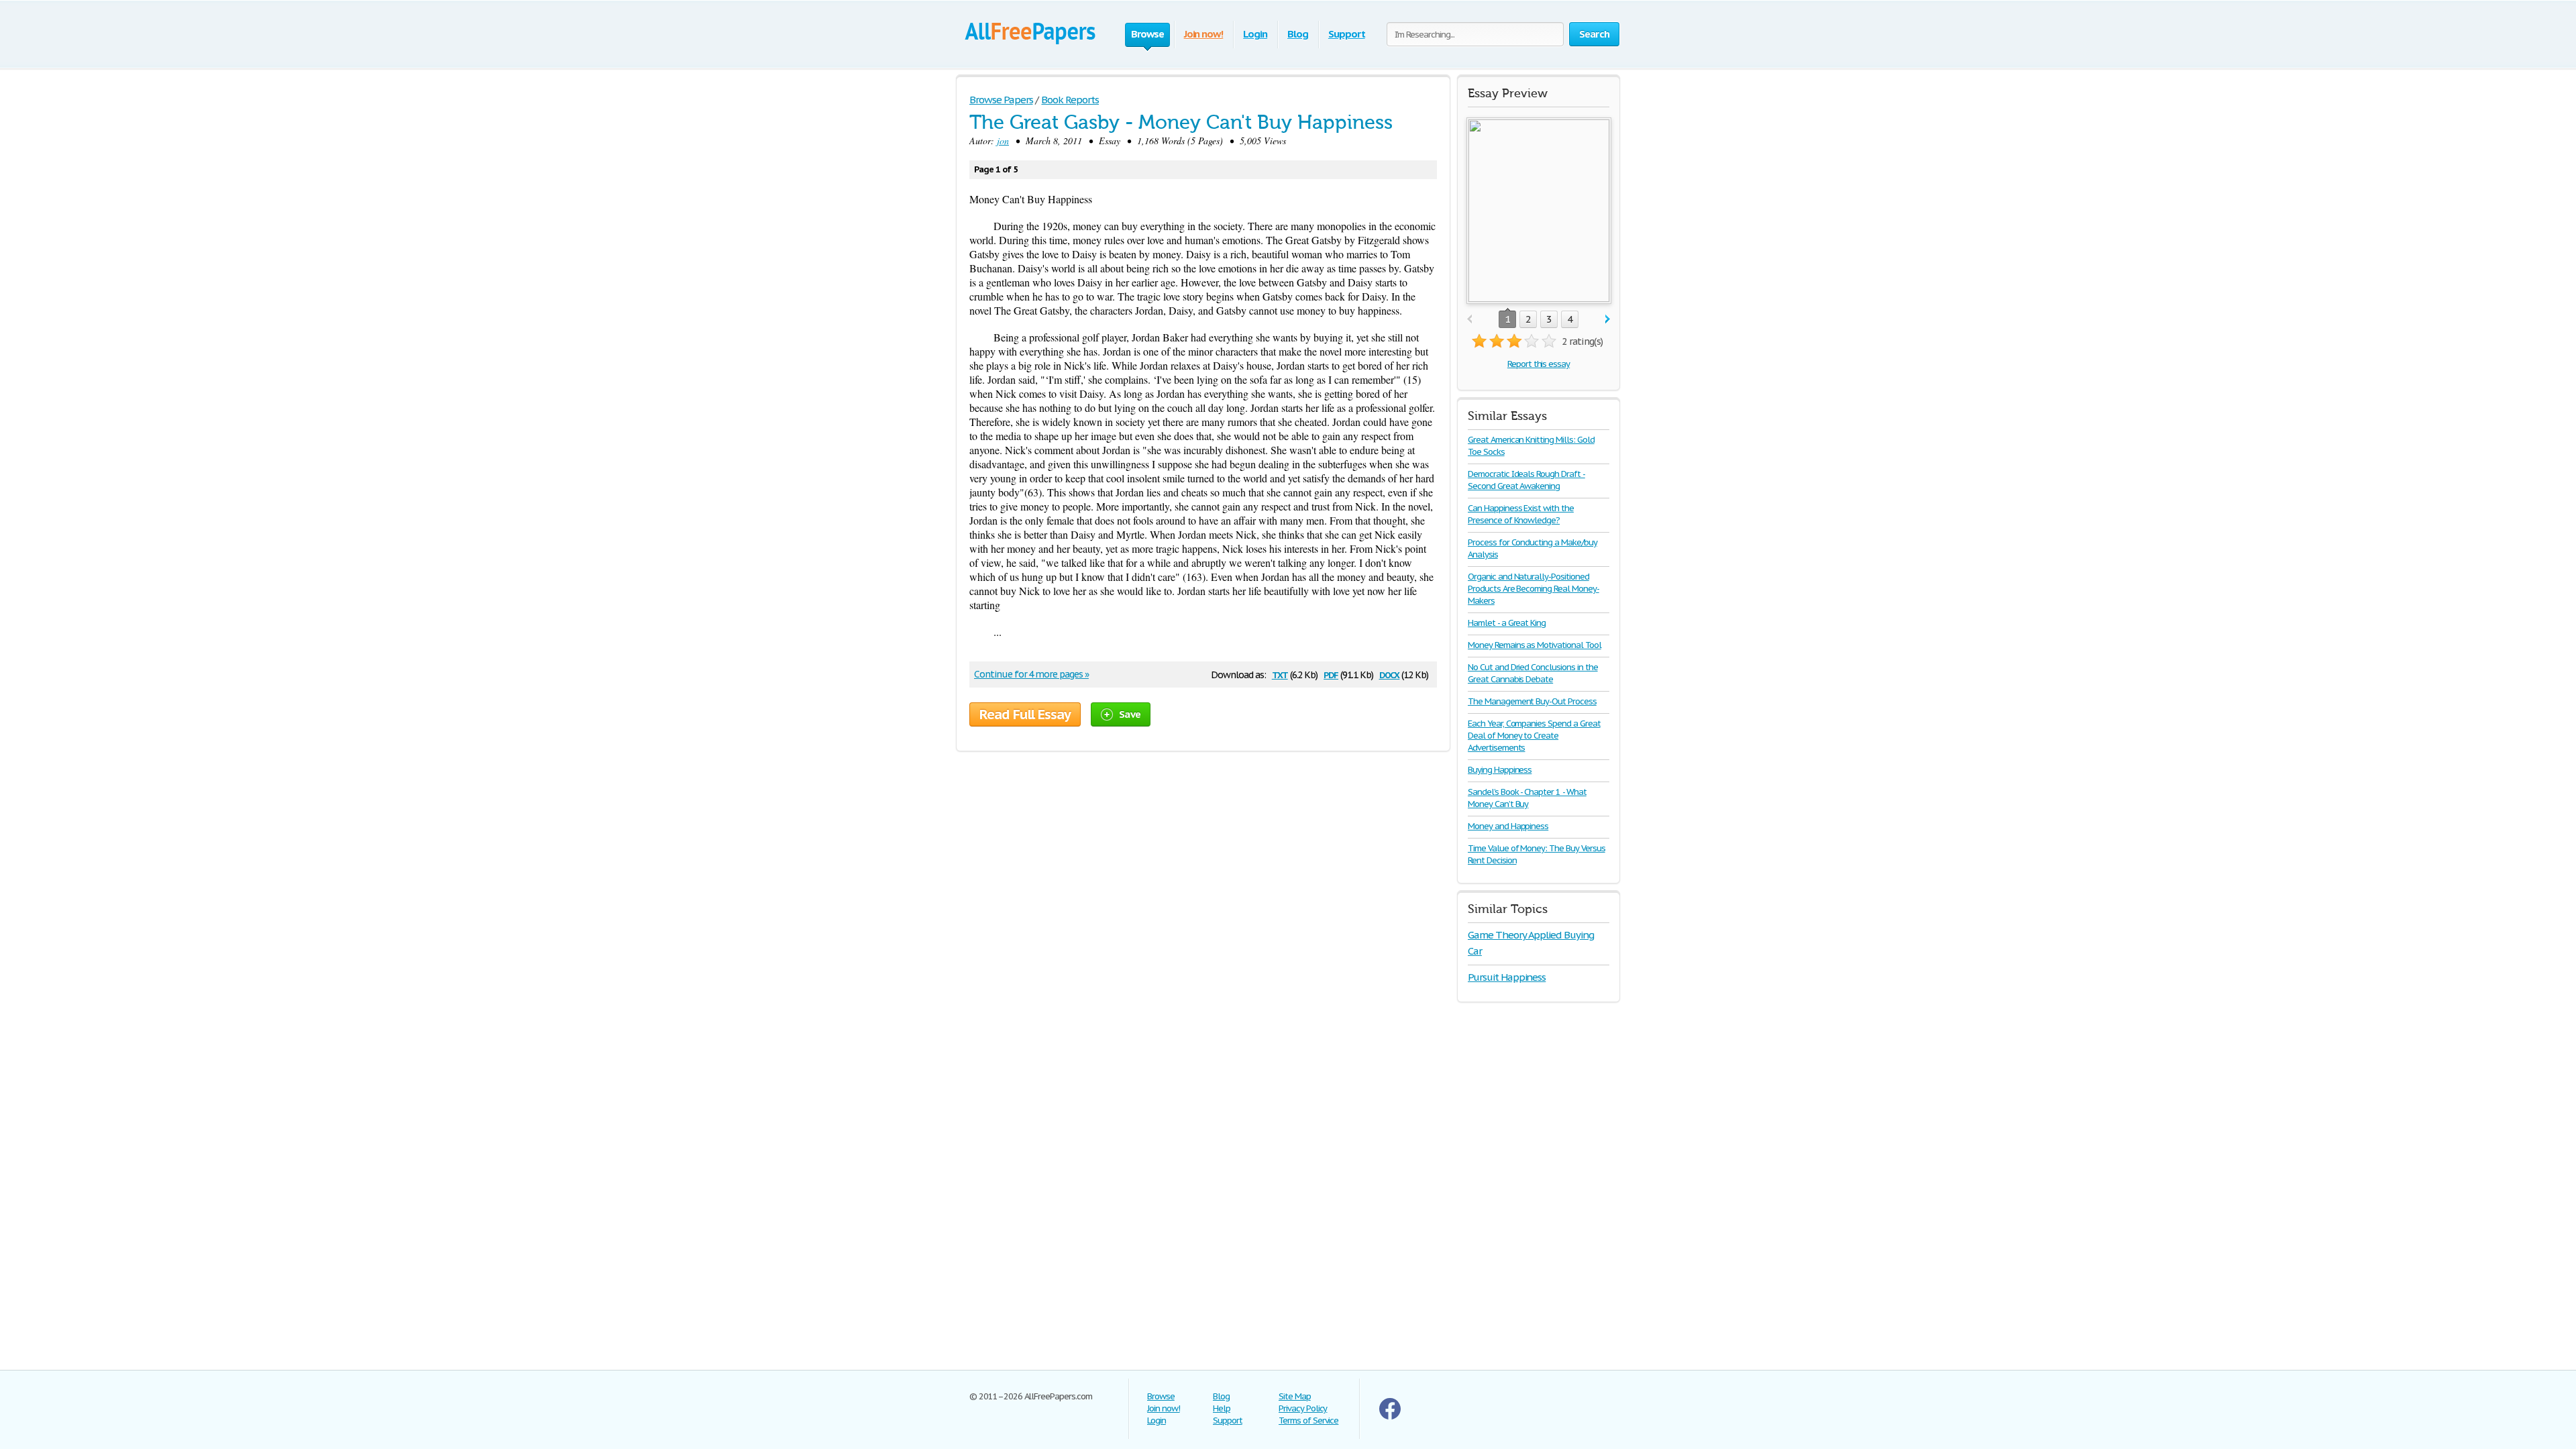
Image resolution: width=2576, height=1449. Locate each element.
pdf (1331, 674)
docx (1390, 674)
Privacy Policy (1303, 1408)
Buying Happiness (1500, 770)
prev (1469, 320)
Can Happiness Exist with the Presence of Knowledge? (1521, 514)
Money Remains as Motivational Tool (1535, 645)
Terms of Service (1308, 1420)
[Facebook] (1390, 1416)
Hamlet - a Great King (1507, 623)
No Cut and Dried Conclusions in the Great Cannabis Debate (1533, 673)
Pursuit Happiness (1507, 977)
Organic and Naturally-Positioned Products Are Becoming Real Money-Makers (1534, 589)
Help (1222, 1408)
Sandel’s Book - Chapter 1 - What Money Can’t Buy (1527, 798)
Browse (1161, 1396)
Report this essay (1539, 364)
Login (1255, 34)
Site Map (1295, 1396)
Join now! (1204, 34)
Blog (1298, 34)
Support (1347, 34)
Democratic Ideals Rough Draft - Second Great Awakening (1526, 480)
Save (1130, 714)
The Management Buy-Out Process (1532, 701)
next (1608, 320)
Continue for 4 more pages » (1031, 674)
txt (1280, 674)
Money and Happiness (1508, 826)
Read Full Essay (1025, 714)
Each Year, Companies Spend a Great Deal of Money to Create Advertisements (1534, 736)
